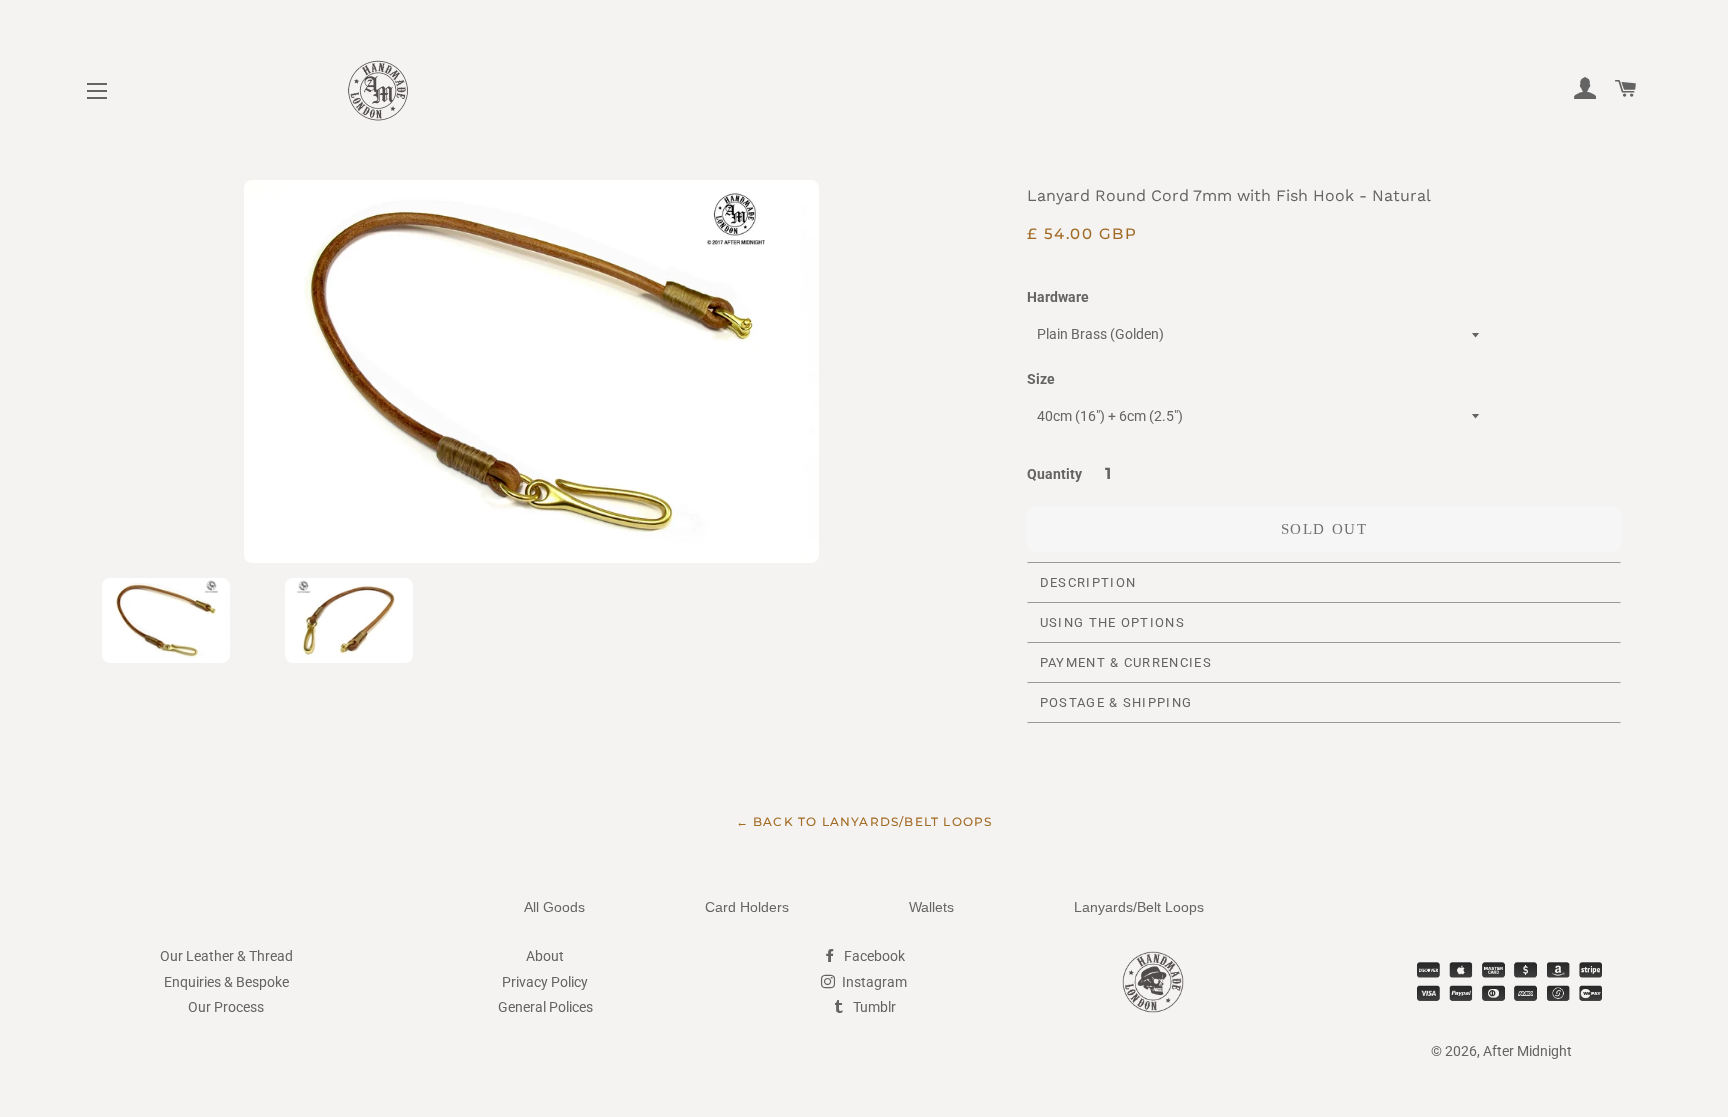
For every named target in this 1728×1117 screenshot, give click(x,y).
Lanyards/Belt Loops (1139, 907)
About (545, 956)
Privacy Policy (545, 982)
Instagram (873, 982)
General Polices (545, 1007)
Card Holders (747, 907)
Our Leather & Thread (226, 956)
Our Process (226, 1007)
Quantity (1054, 474)
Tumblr (873, 1007)
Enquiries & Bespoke (226, 982)
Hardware (1058, 297)
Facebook (873, 956)
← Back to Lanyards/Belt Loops (864, 821)
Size (1041, 379)
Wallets (931, 907)
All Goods (554, 907)
